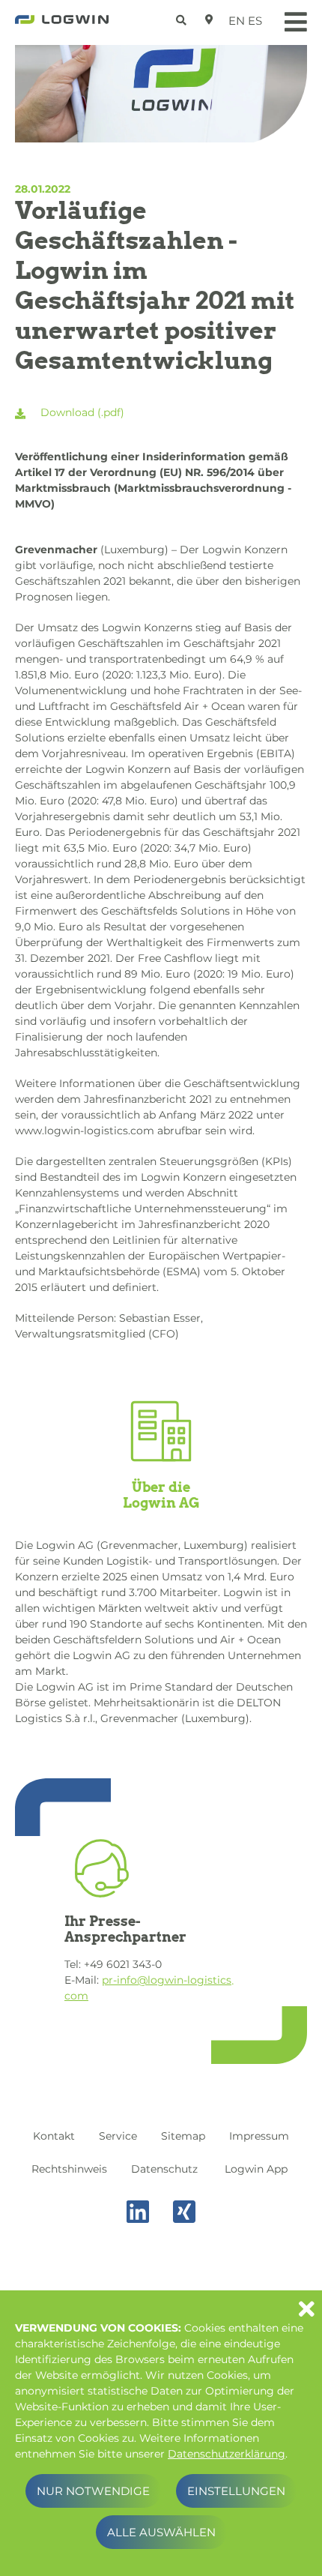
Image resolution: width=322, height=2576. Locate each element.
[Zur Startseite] (62, 24)
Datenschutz (164, 2169)
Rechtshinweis (69, 2169)
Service (118, 2136)
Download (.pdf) (81, 412)
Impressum (259, 2136)
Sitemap (183, 2136)
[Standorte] (209, 19)
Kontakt (54, 2136)
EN (237, 21)
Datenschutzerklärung (227, 2454)
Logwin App (256, 2169)
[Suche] (183, 18)
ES (255, 21)
